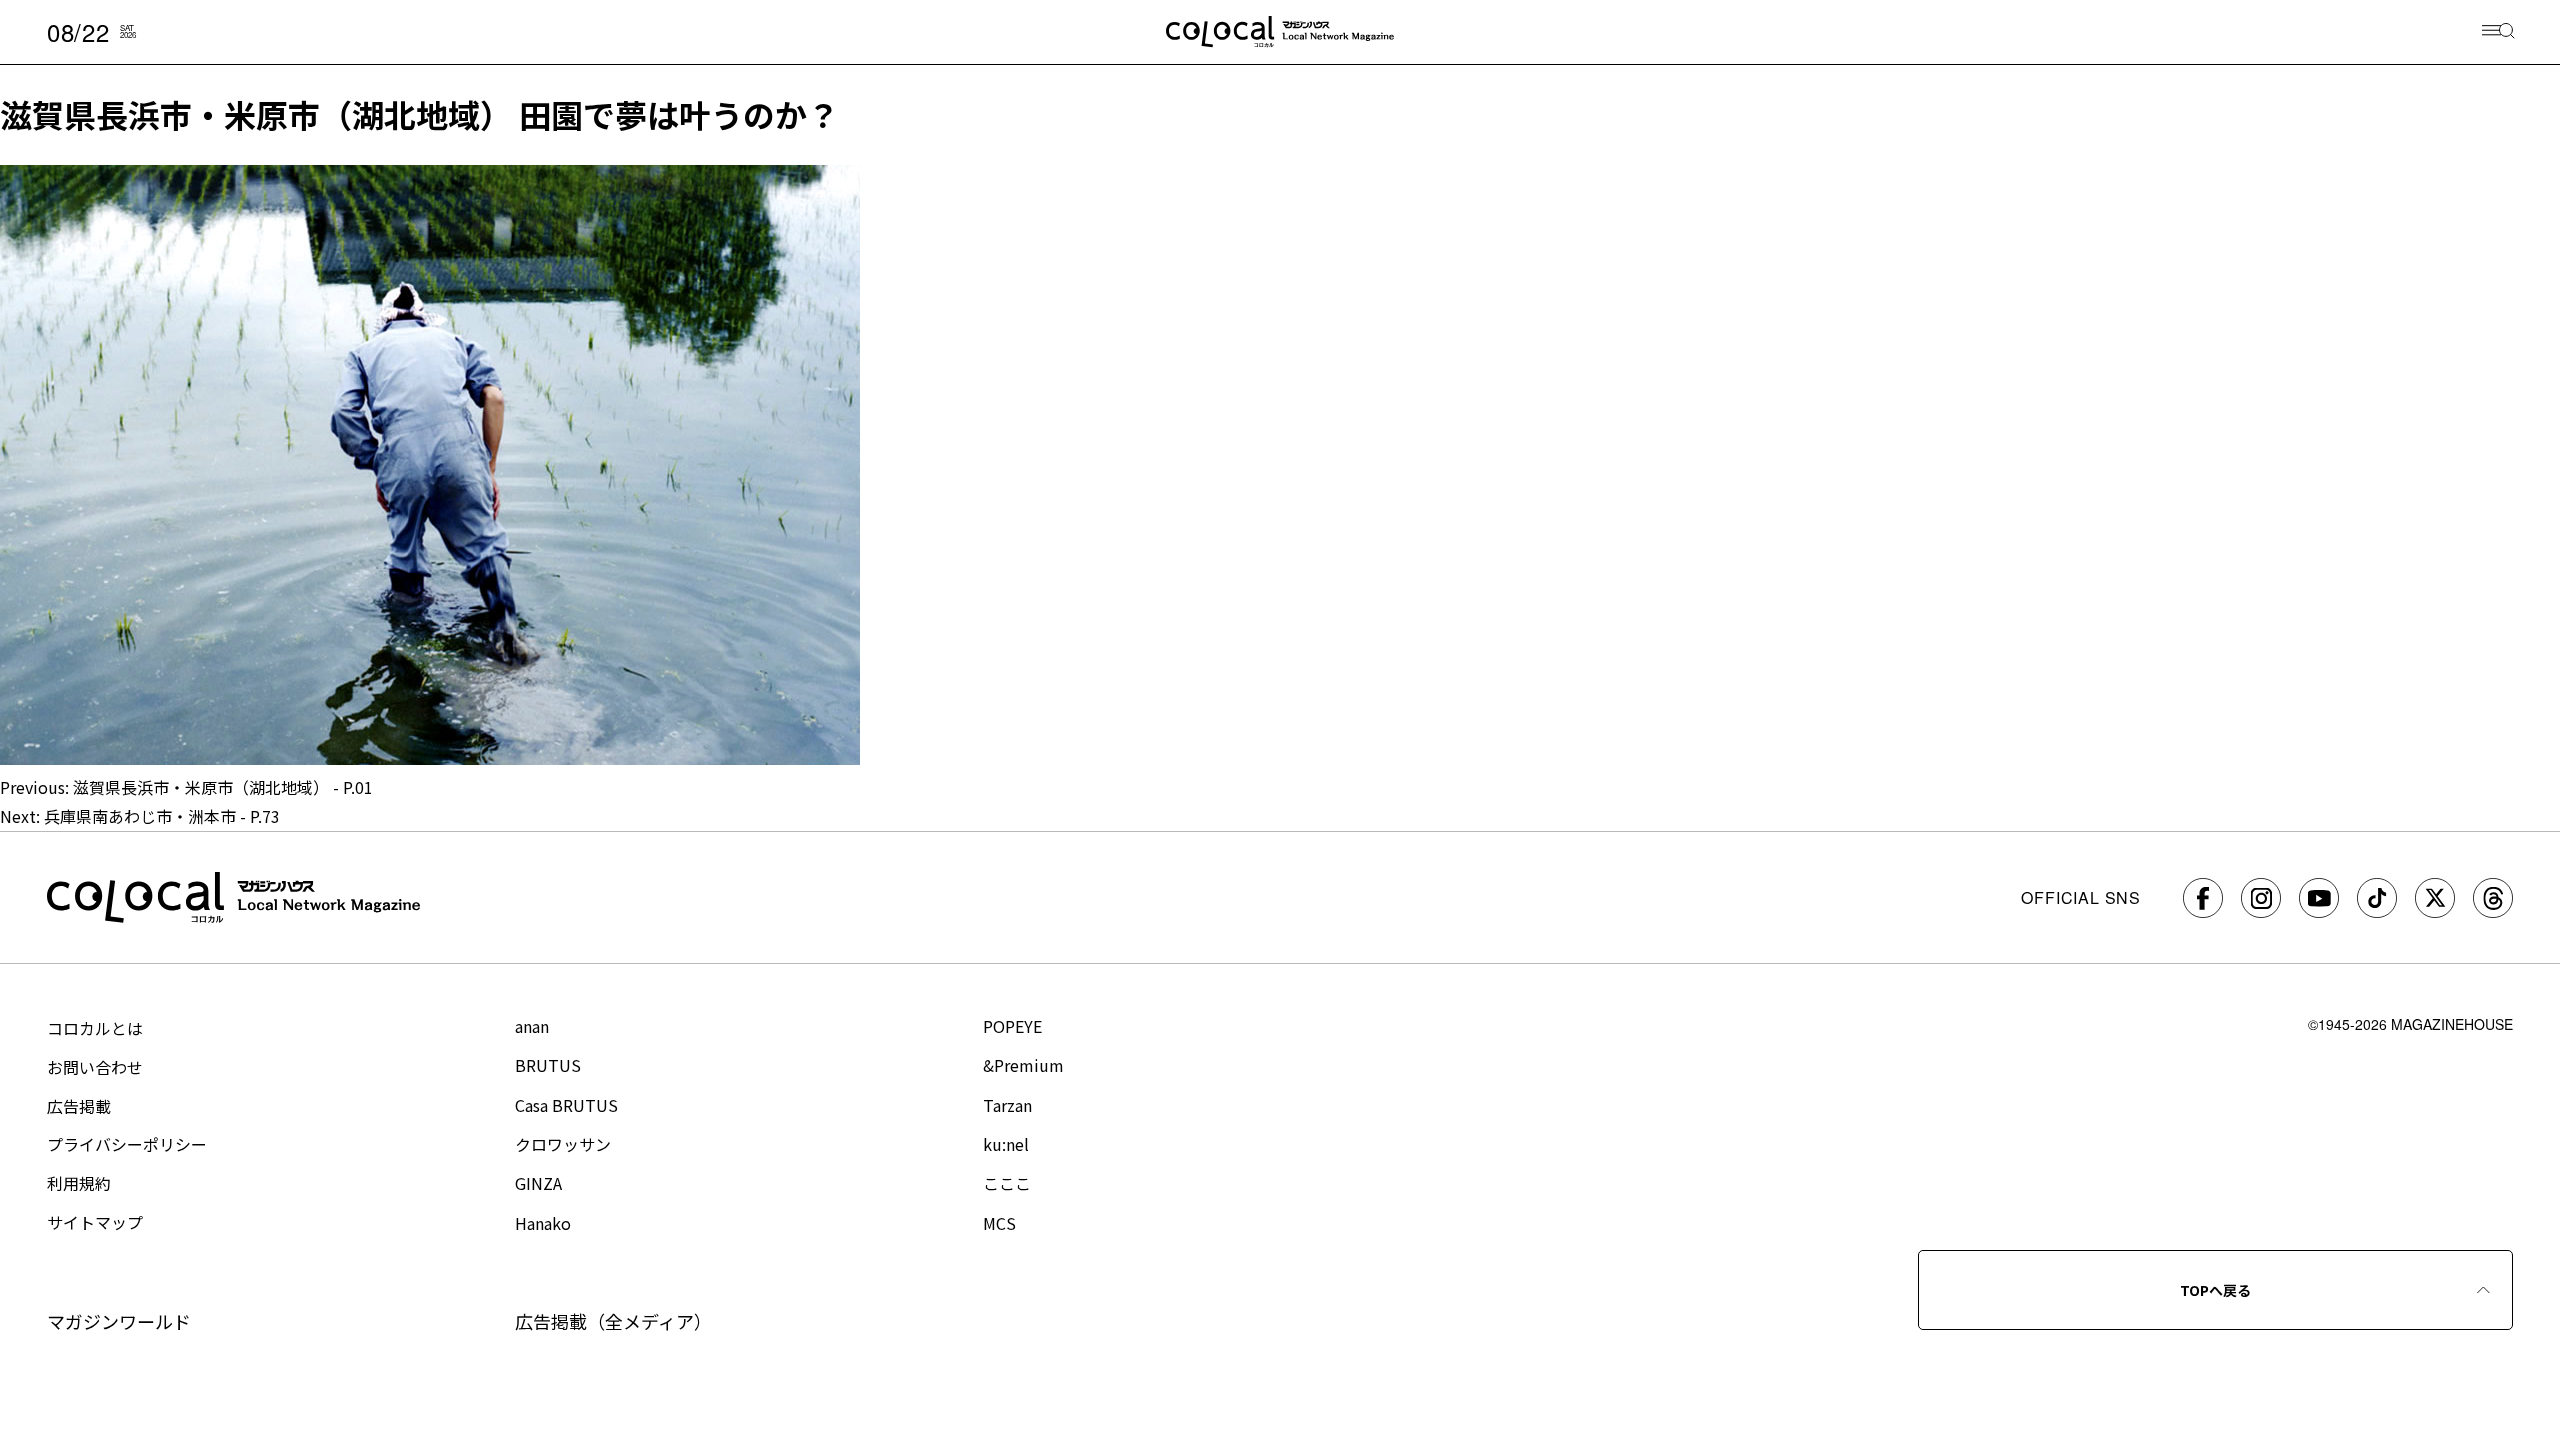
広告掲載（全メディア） (613, 1321)
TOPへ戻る (2215, 1290)
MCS (999, 1223)
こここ (1007, 1183)
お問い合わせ (95, 1067)
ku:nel (1006, 1144)
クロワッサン (563, 1144)
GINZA (538, 1183)
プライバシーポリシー (127, 1144)
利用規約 (79, 1183)
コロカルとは (95, 1028)
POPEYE (1012, 1026)
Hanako (543, 1223)
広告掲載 (79, 1106)
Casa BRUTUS (566, 1105)
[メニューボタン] (2498, 32)
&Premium (1023, 1065)
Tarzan (1007, 1105)
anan (532, 1026)
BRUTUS (548, 1065)
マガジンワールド (119, 1321)
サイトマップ (95, 1222)
